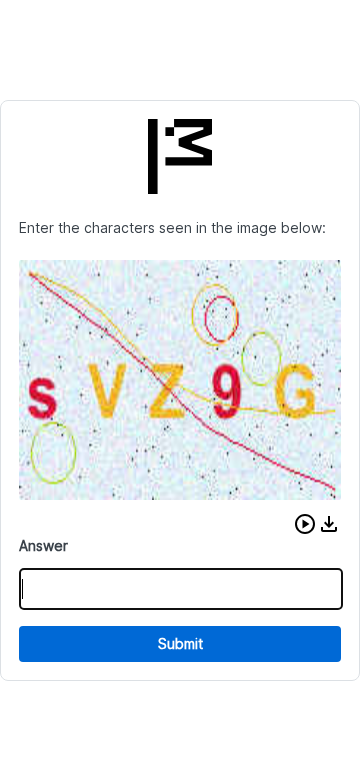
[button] (305, 524)
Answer (43, 545)
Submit (180, 643)
